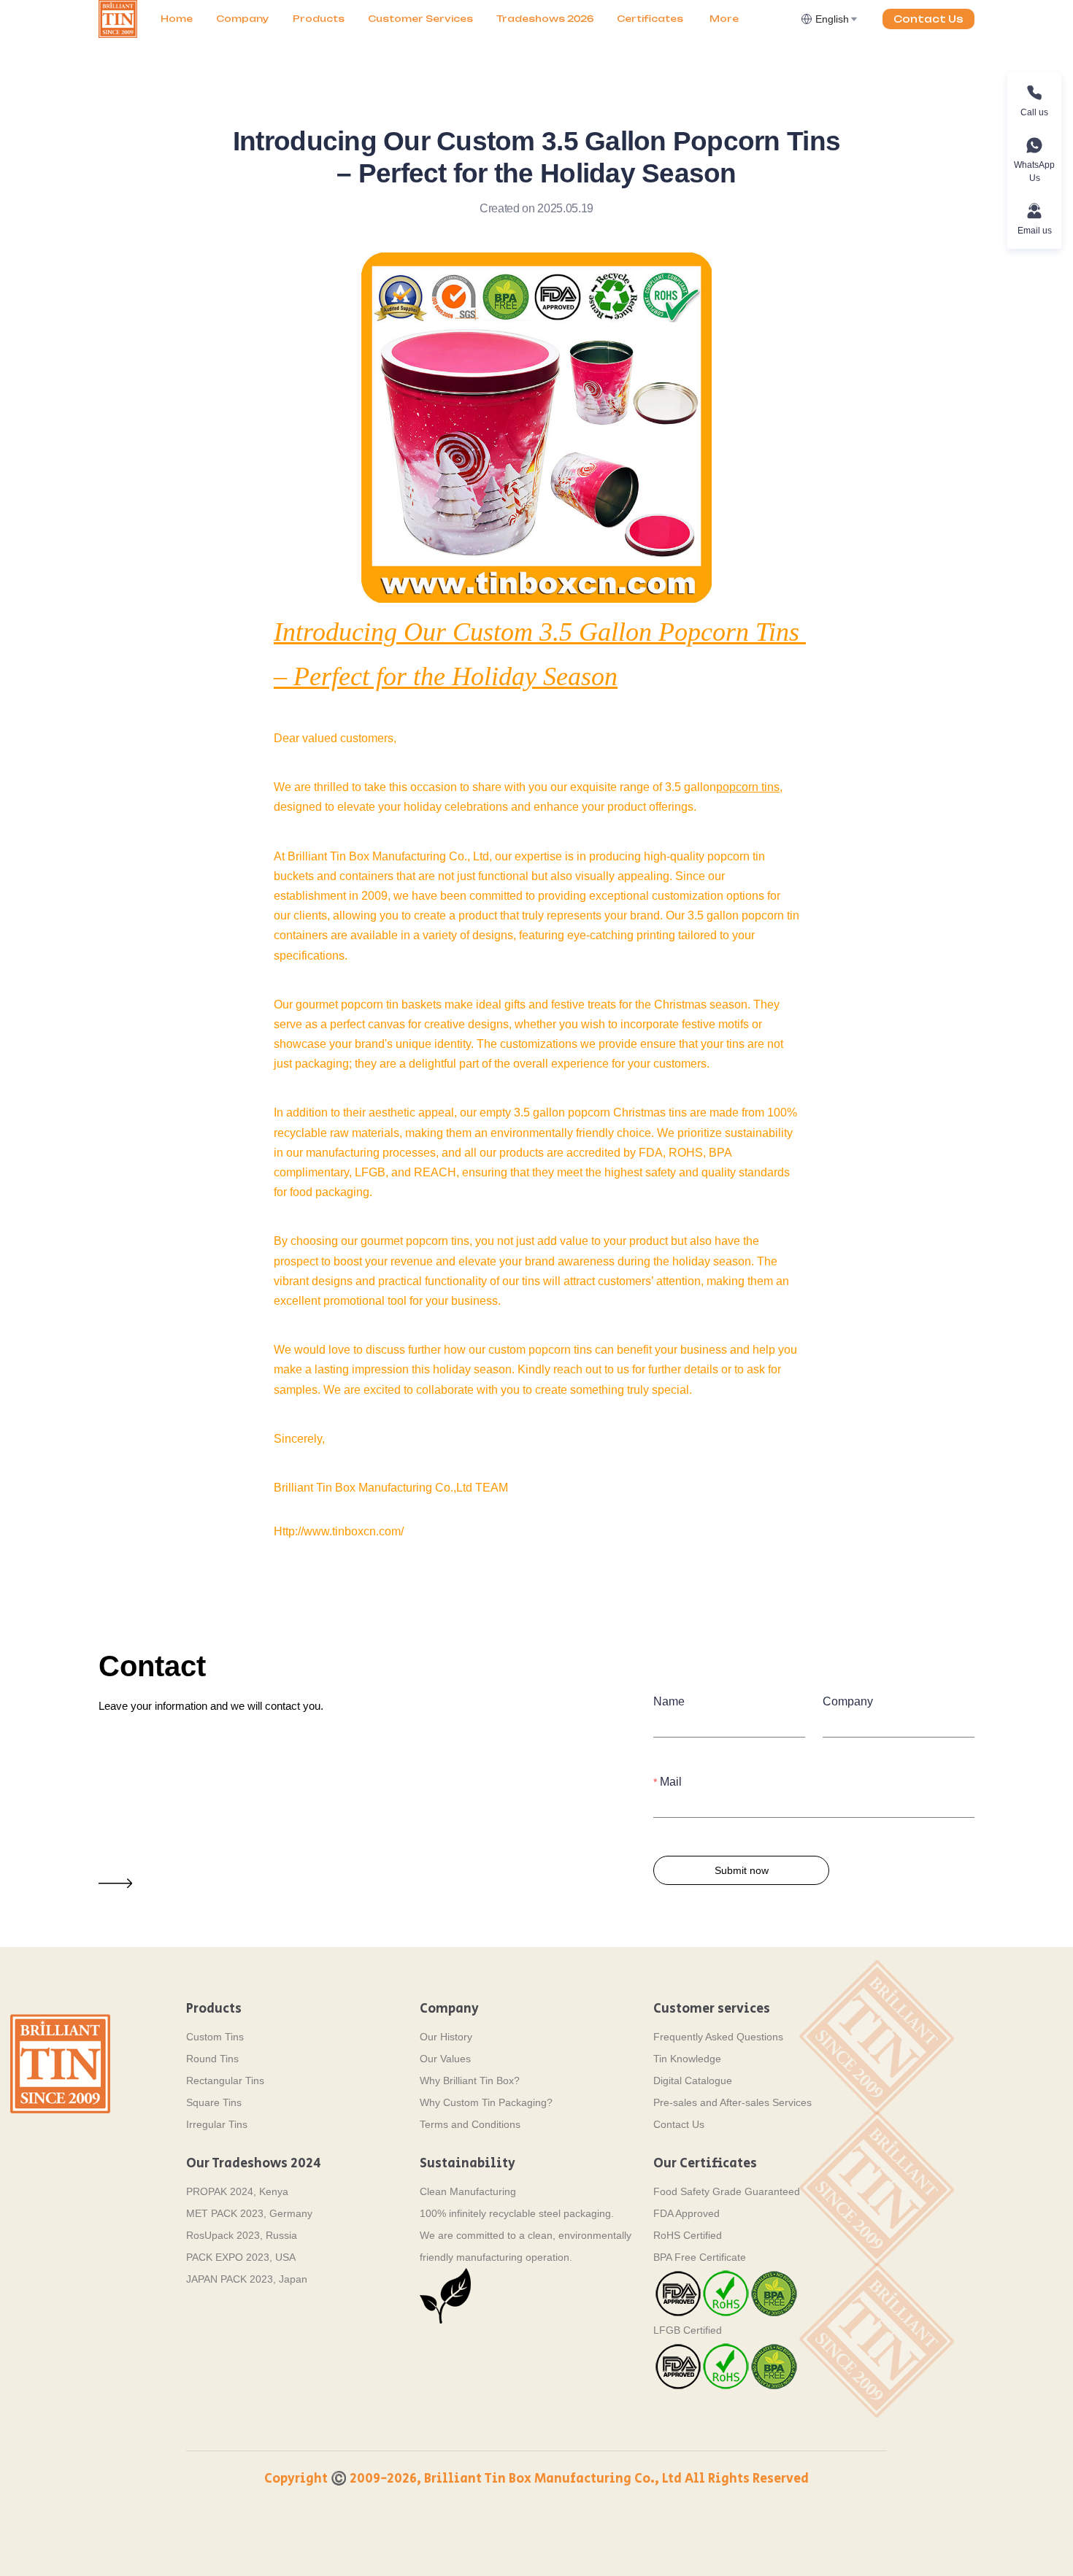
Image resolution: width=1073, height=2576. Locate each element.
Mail (671, 1782)
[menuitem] (177, 19)
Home (177, 19)
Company (243, 19)
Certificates (650, 19)
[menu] (475, 19)
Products (319, 19)
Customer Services (420, 19)
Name (669, 1701)
